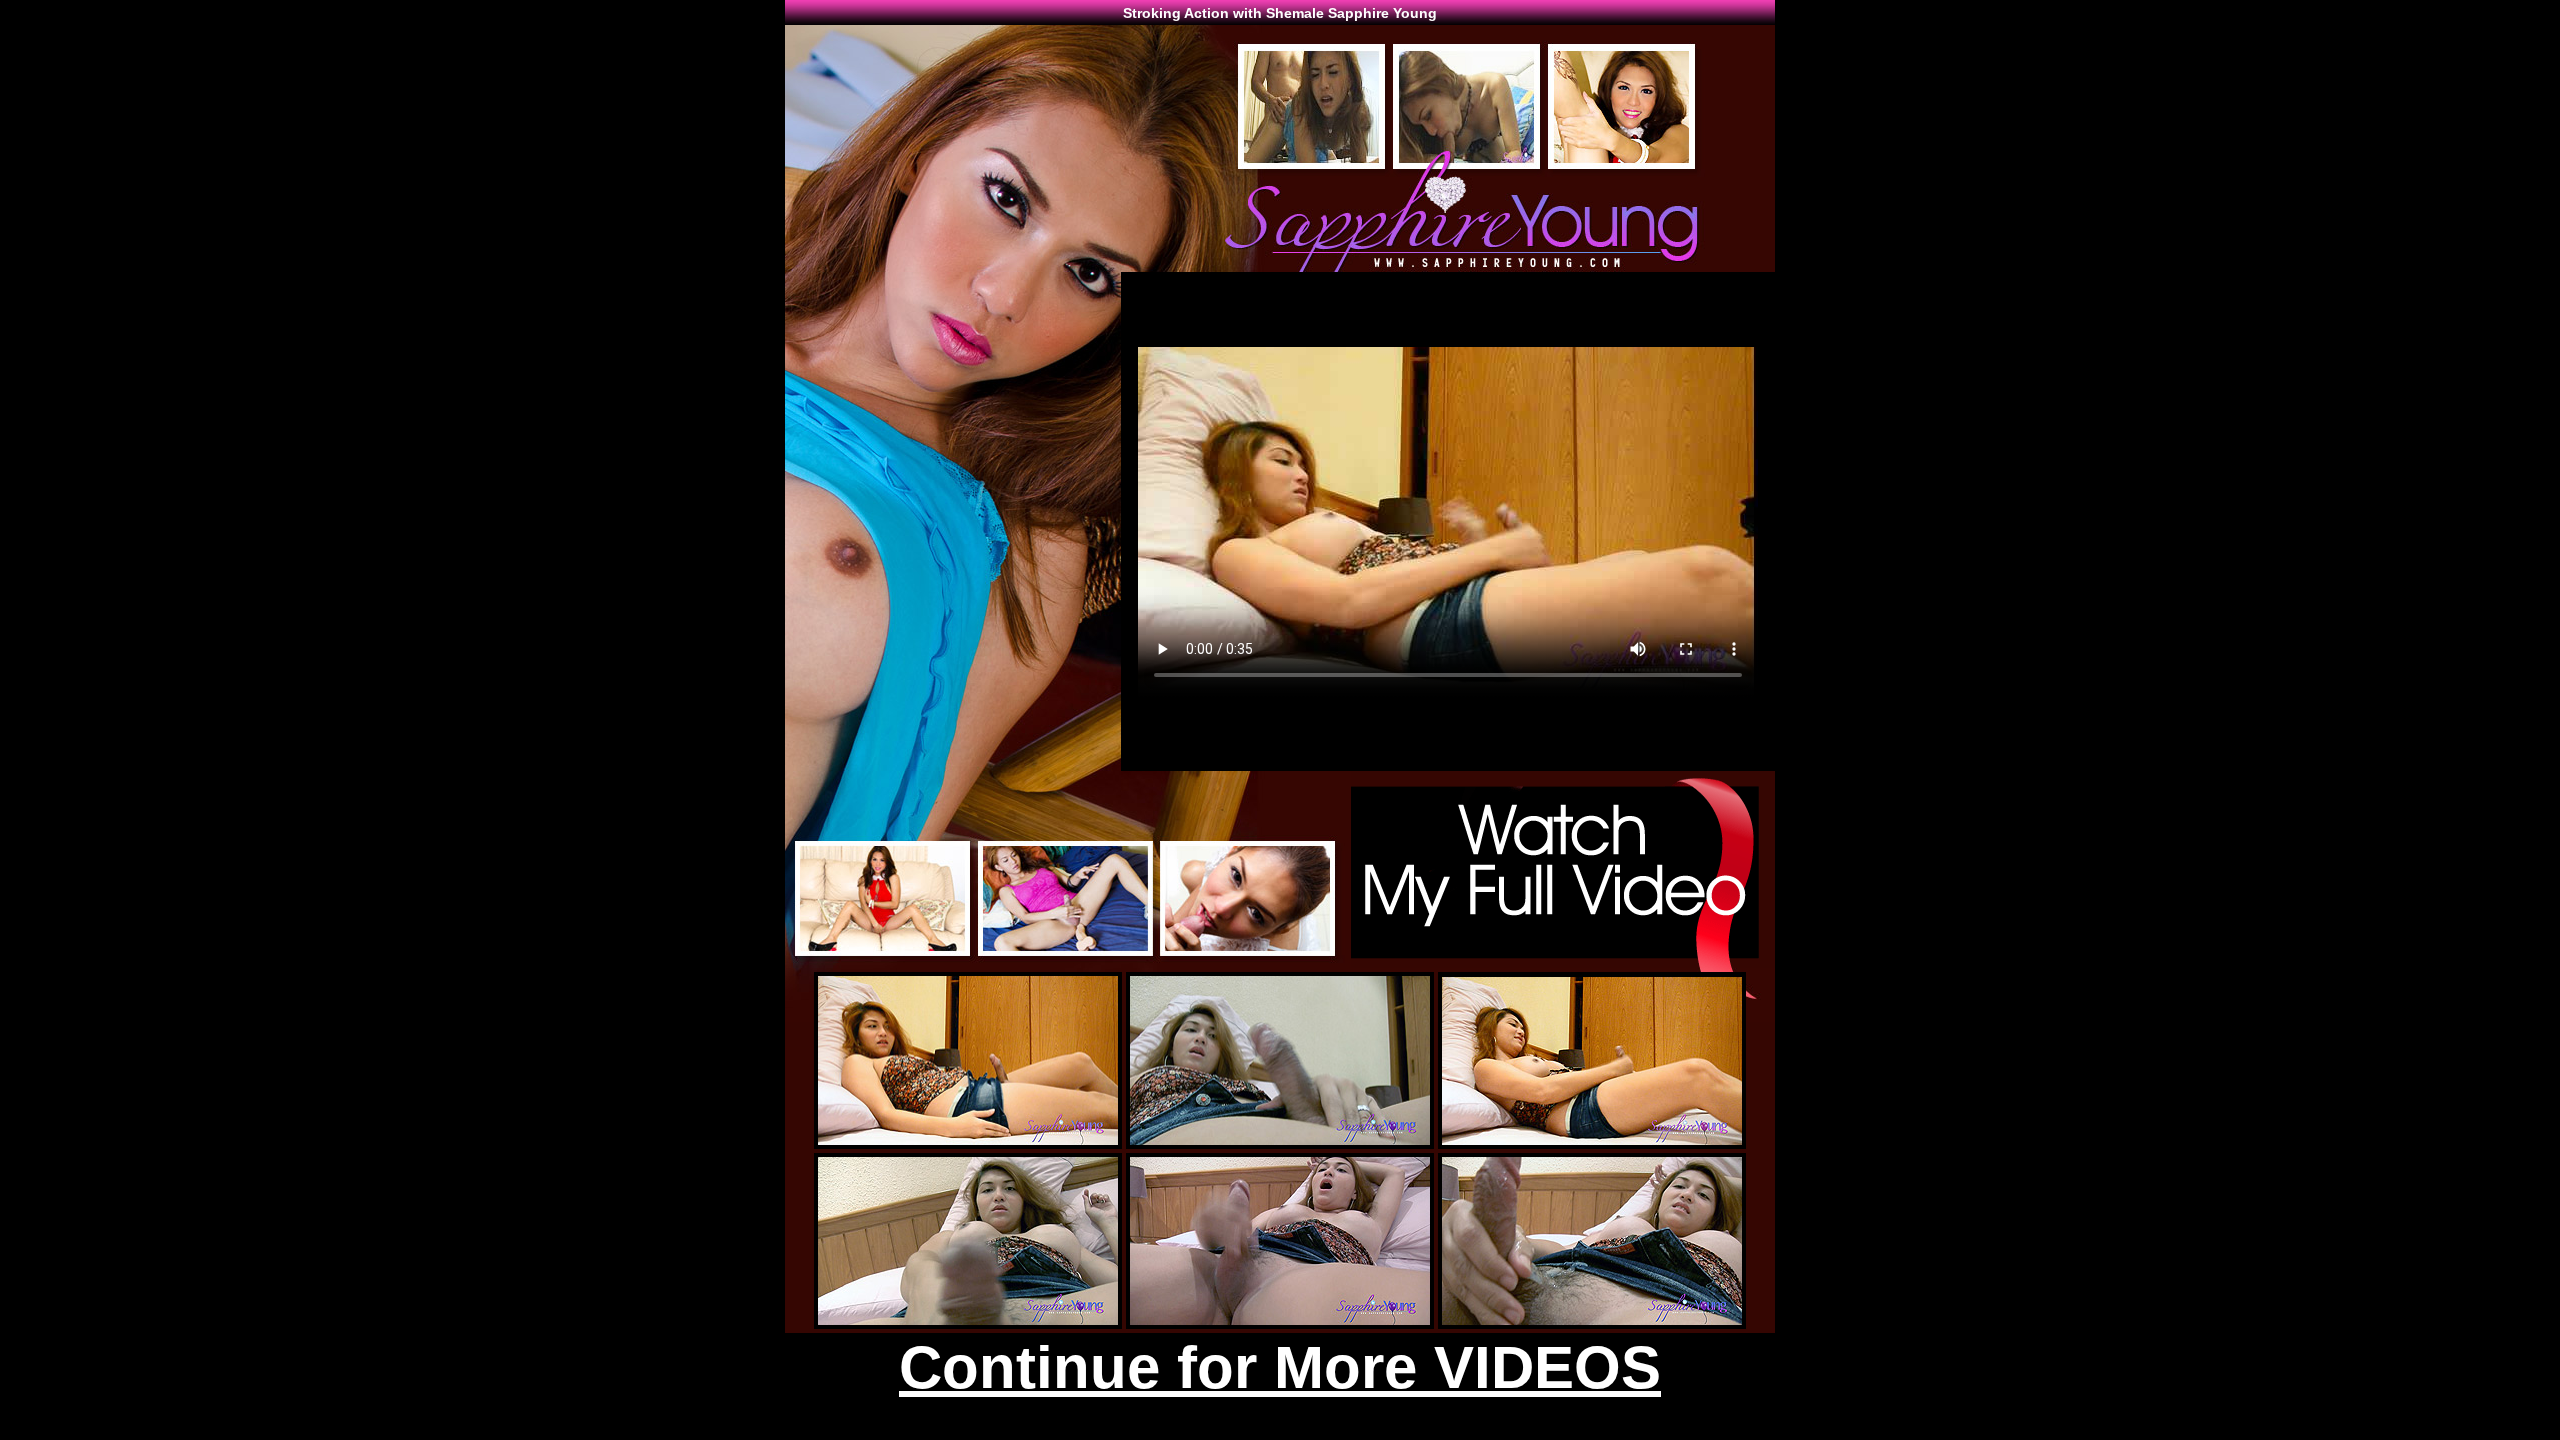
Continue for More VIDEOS (1280, 1367)
